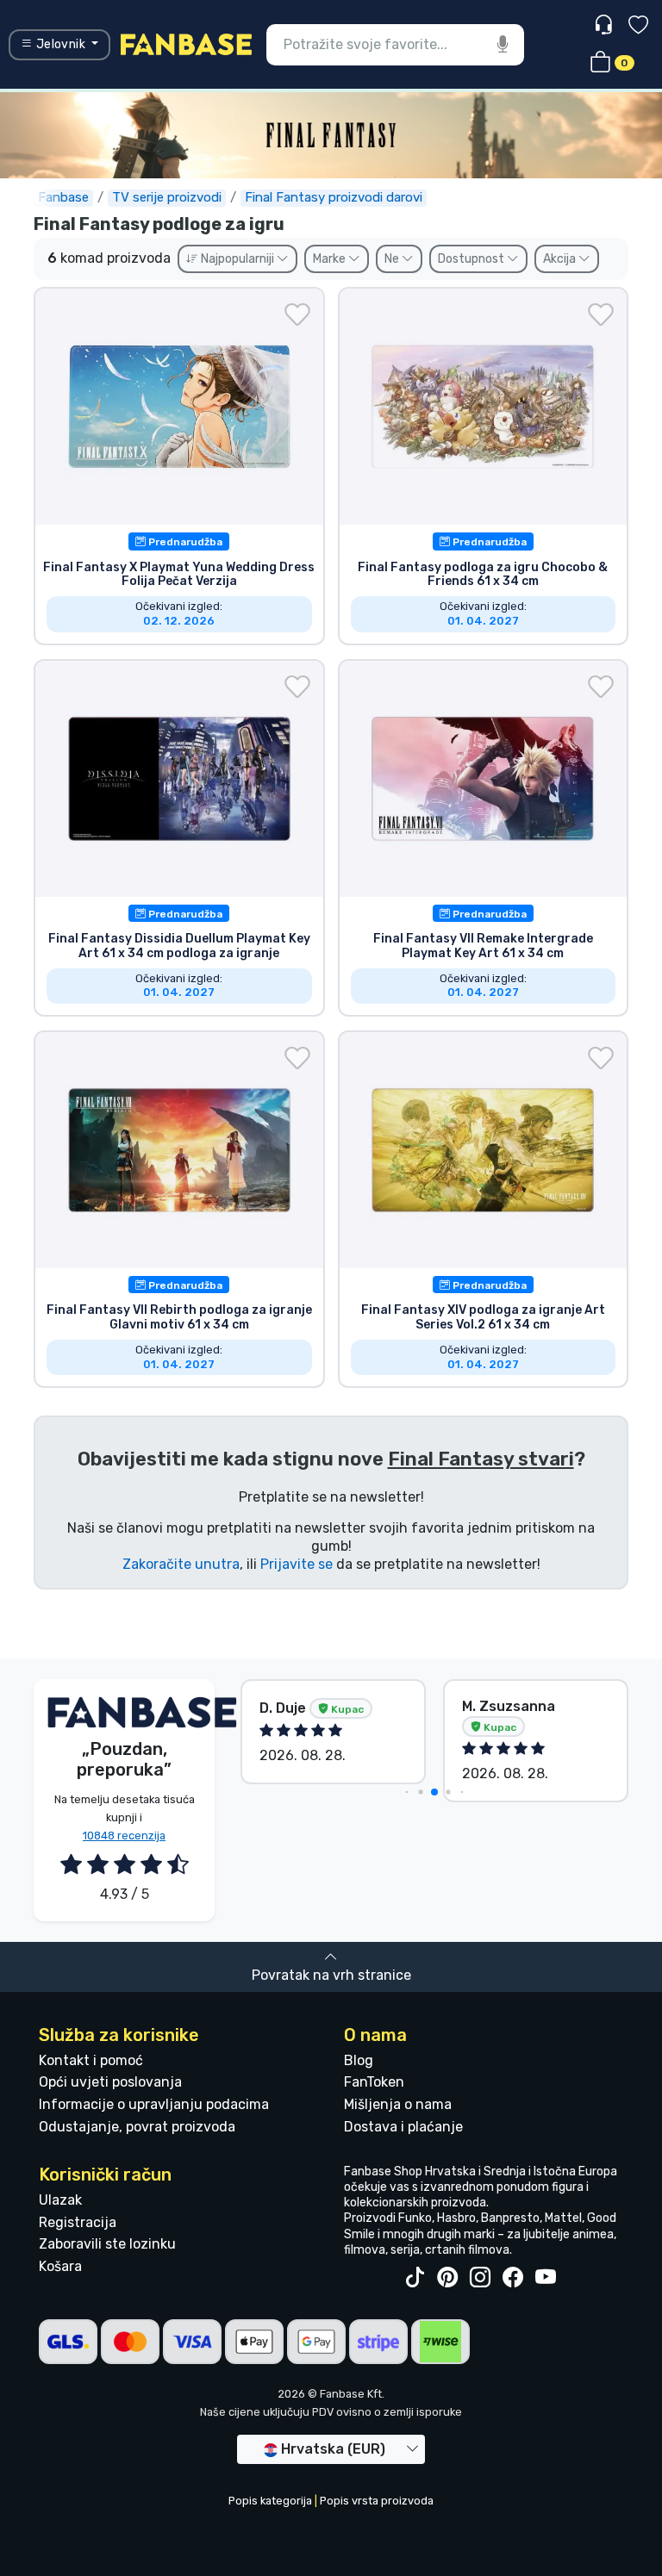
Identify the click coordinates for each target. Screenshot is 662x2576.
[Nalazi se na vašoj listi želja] (297, 314)
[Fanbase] (186, 44)
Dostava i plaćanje (403, 2127)
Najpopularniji (237, 259)
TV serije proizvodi (167, 197)
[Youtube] (546, 2278)
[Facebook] (513, 2278)
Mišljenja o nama (398, 2104)
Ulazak (60, 2200)
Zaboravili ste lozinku (107, 2244)
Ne (393, 259)
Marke (331, 259)
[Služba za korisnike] (606, 25)
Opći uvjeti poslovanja (110, 2082)
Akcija (561, 259)
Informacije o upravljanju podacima (154, 2104)
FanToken (374, 2082)
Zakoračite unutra (181, 1564)
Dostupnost (472, 259)
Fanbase (63, 197)
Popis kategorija (270, 2501)
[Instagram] (480, 2278)
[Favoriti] (638, 27)
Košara (60, 2266)
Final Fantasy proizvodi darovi (334, 197)
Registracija (78, 2222)
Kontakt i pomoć (91, 2060)
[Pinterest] (447, 2278)
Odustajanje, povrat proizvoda (137, 2127)
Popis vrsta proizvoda (377, 2501)
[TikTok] (415, 2278)
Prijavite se (297, 1564)
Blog (359, 2060)
